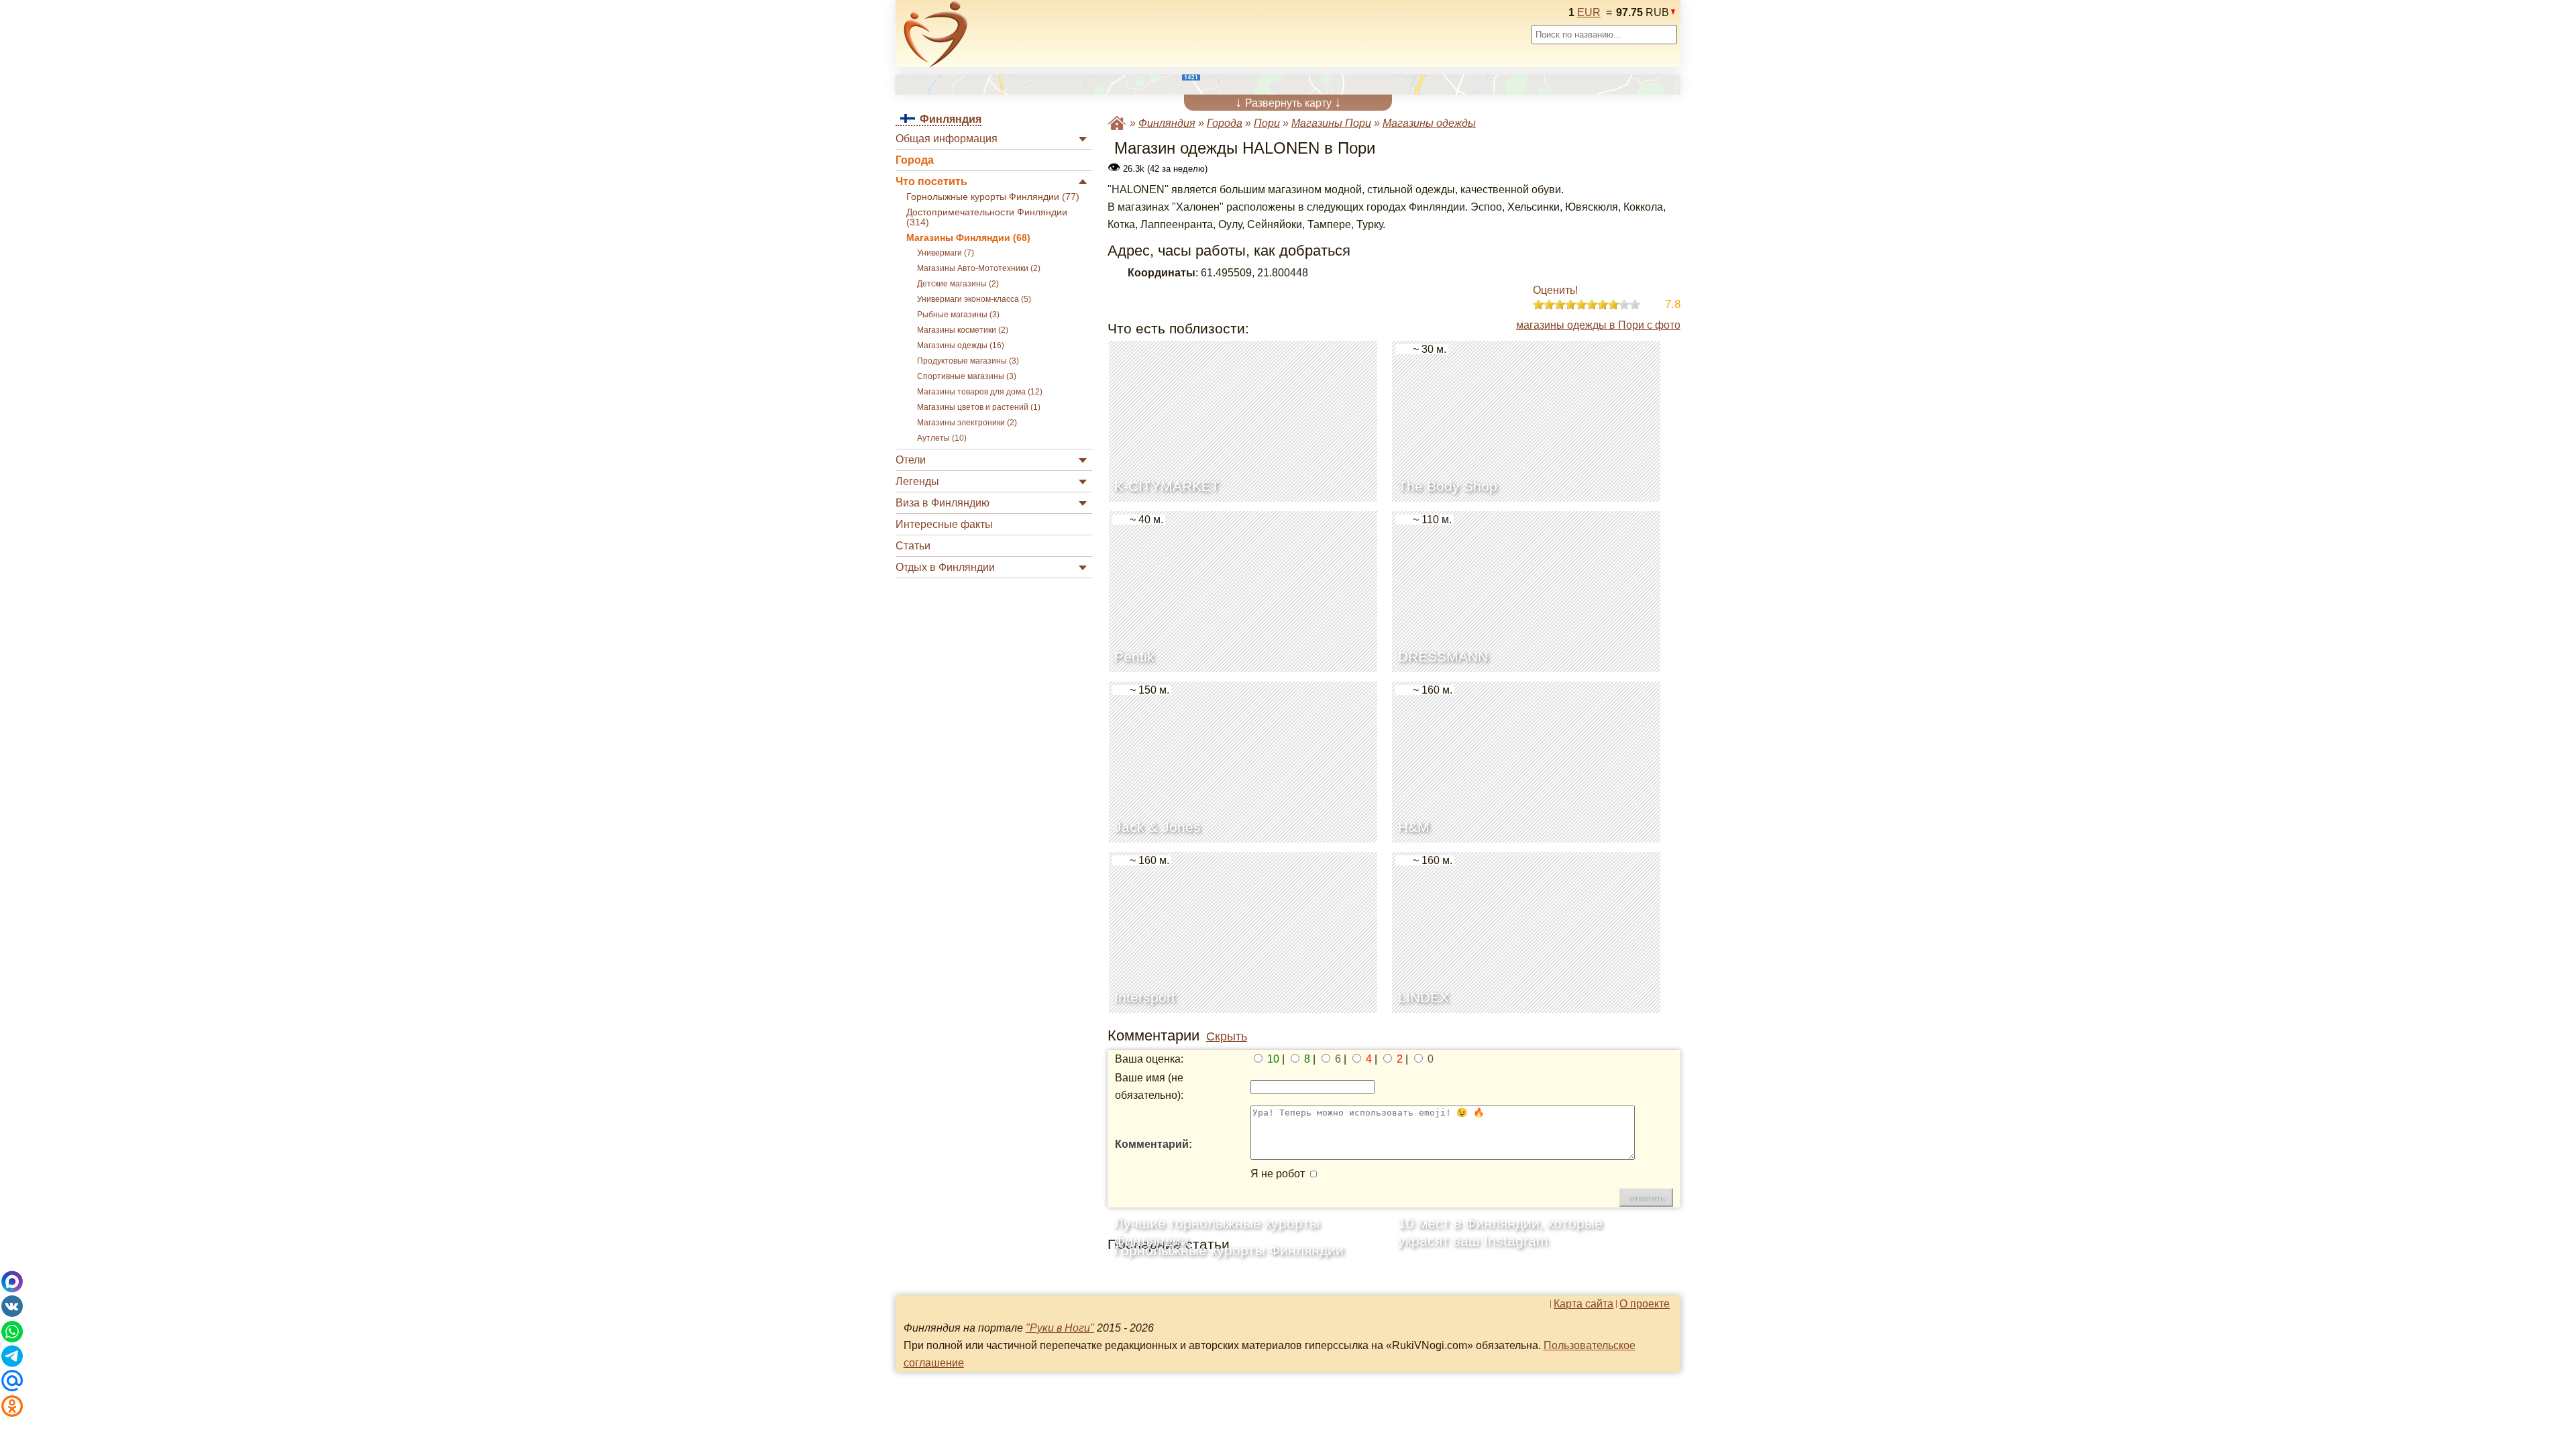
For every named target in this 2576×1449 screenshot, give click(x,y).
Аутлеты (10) (942, 438)
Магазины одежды (1429, 123)
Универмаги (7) (946, 253)
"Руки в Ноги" (1060, 1328)
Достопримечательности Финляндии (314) (987, 217)
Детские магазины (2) (958, 284)
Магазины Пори (1331, 123)
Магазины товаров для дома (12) (980, 392)
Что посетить (931, 181)
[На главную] (936, 34)
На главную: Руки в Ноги (1117, 123)
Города (915, 160)
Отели (911, 460)
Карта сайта (1584, 1304)
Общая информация (947, 139)
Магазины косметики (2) (963, 330)
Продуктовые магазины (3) (968, 361)
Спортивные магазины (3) (967, 376)
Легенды (917, 481)
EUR (1589, 12)
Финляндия (1167, 123)
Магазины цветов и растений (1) (979, 407)
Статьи (913, 546)
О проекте (1645, 1304)
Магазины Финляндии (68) (968, 238)
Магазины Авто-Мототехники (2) (979, 268)
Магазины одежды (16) (961, 345)
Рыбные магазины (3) (958, 315)
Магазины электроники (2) (967, 423)
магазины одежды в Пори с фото (1598, 325)
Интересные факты (944, 524)
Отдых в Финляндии (945, 567)
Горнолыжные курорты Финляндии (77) (993, 197)
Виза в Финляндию (943, 503)
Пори (1267, 123)
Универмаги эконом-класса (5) (974, 299)
